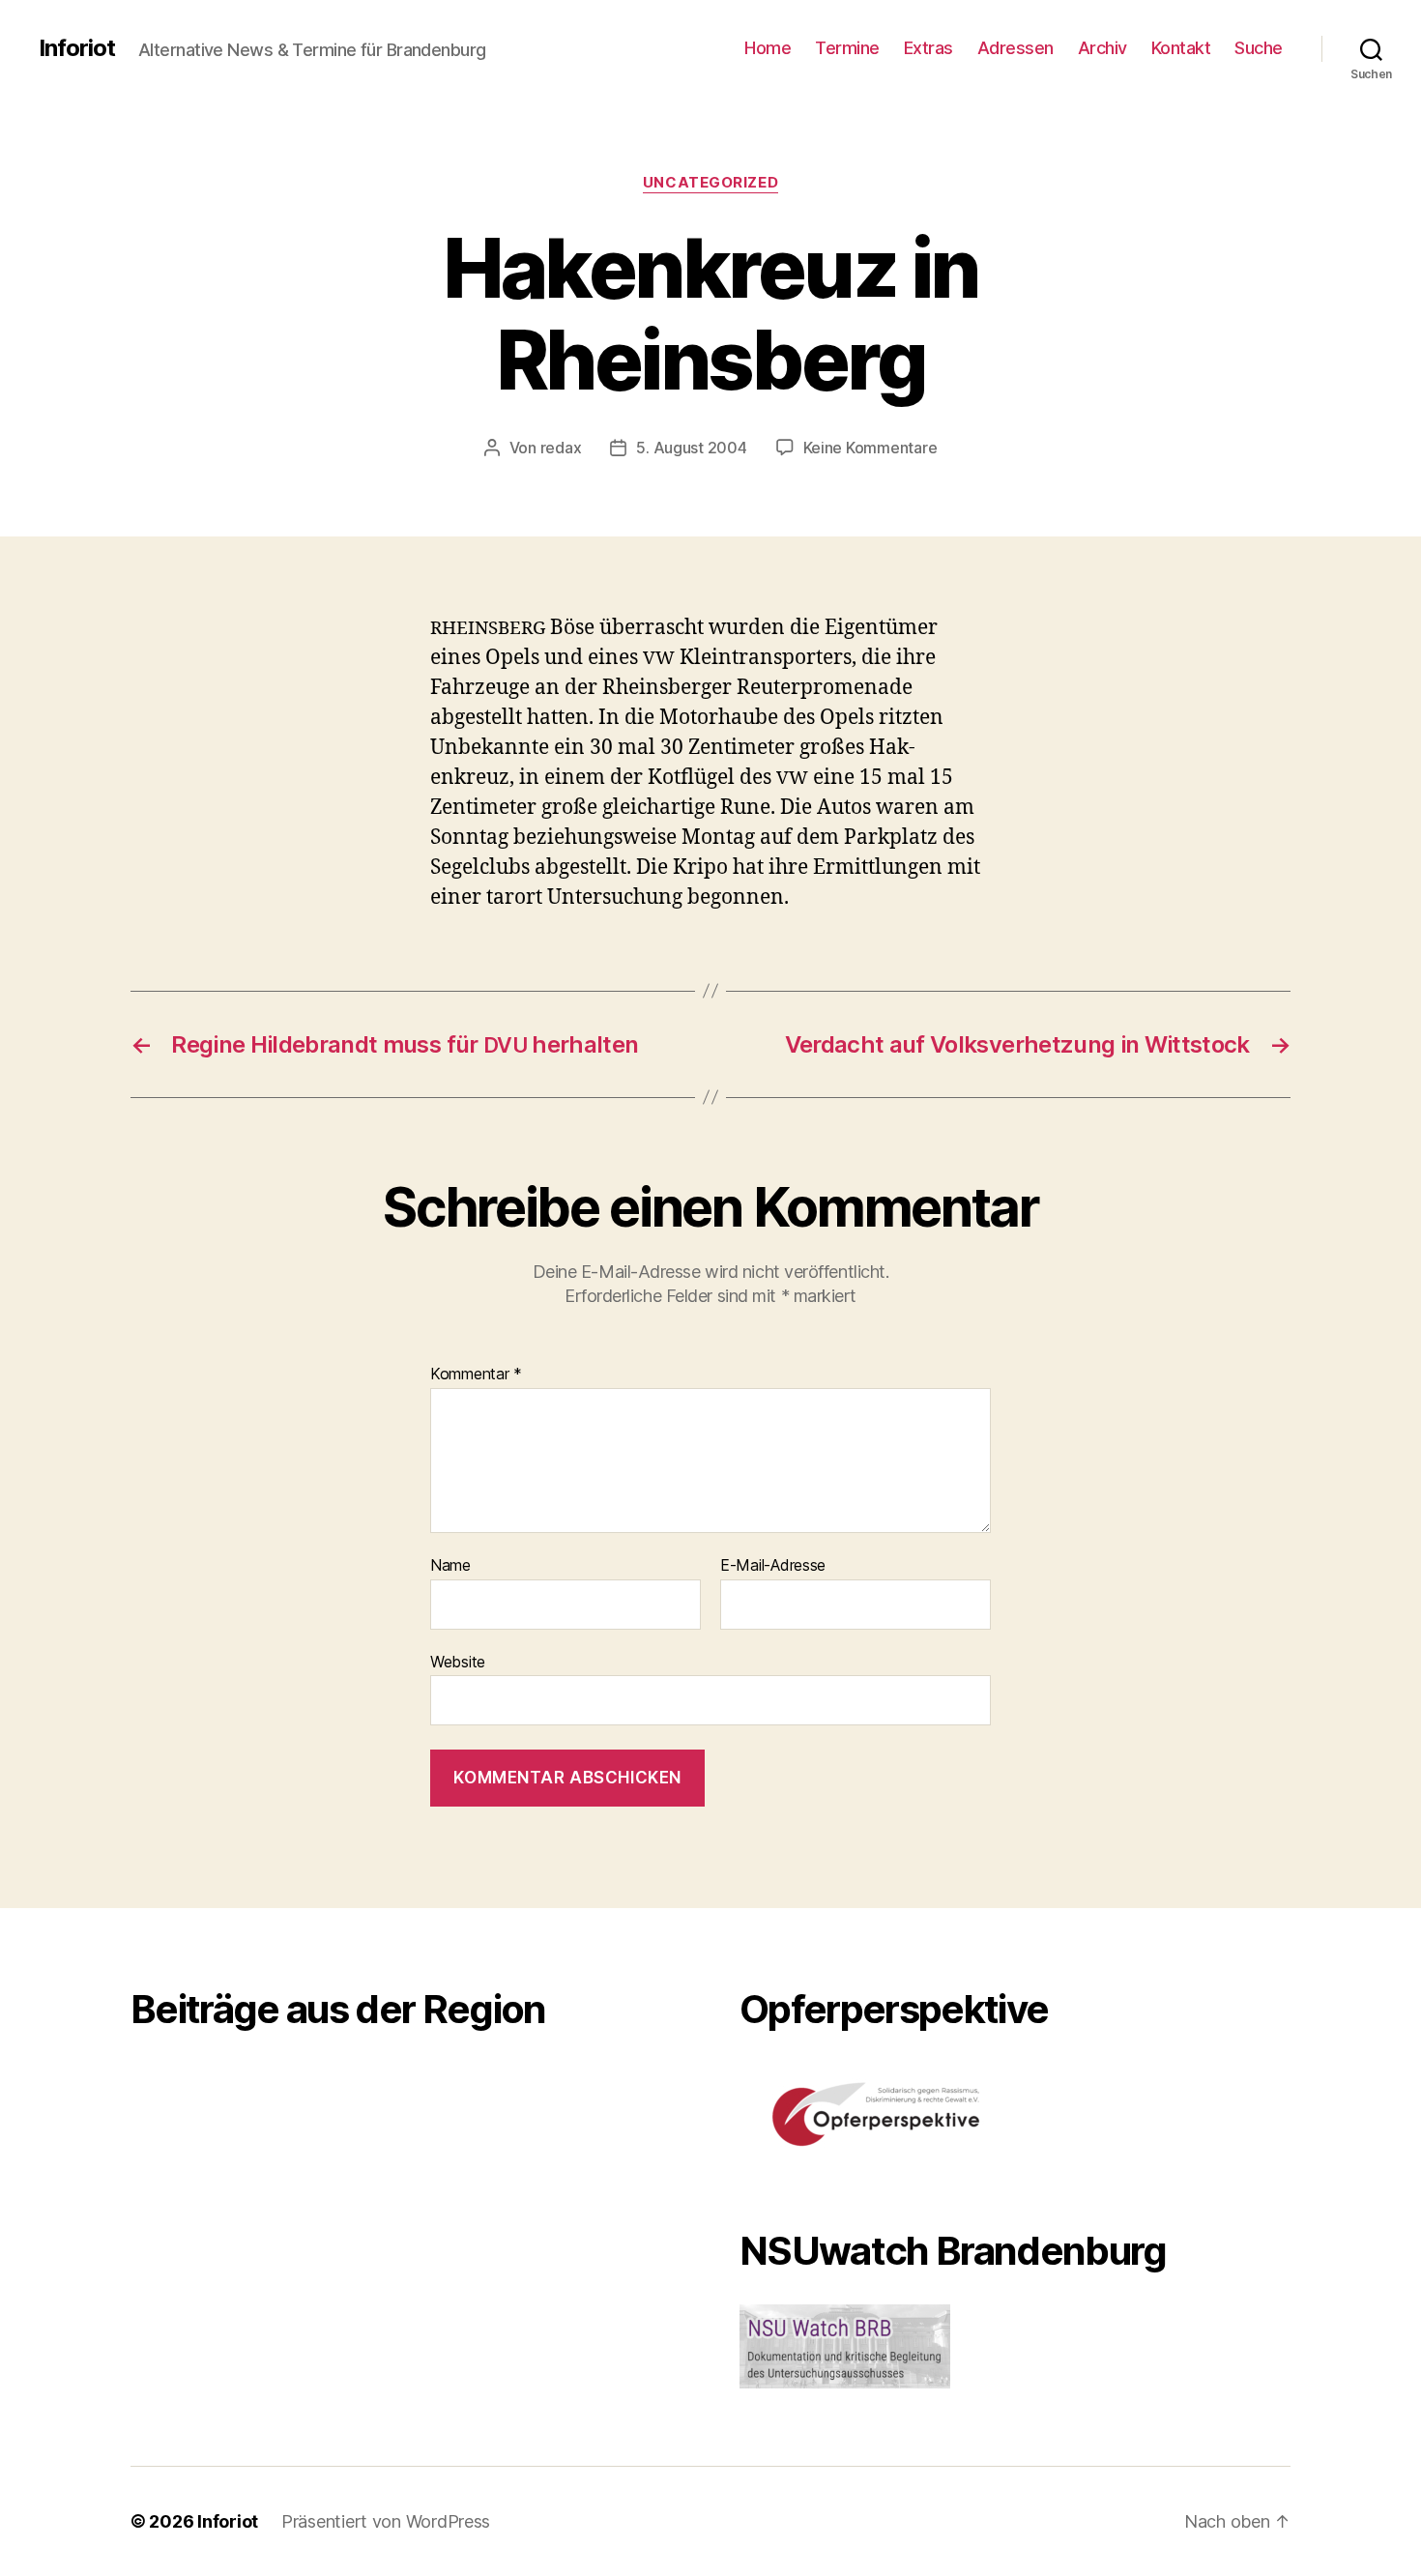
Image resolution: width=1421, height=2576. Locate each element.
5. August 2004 (691, 448)
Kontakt (1181, 48)
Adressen (1015, 48)
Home (768, 48)
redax (561, 448)
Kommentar (476, 1375)
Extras (928, 48)
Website (458, 1661)
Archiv (1102, 48)
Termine (847, 48)
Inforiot (77, 48)
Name (450, 1566)
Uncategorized (710, 183)
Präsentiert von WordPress (386, 2521)
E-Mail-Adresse (773, 1566)
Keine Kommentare (870, 448)
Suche (1259, 48)
